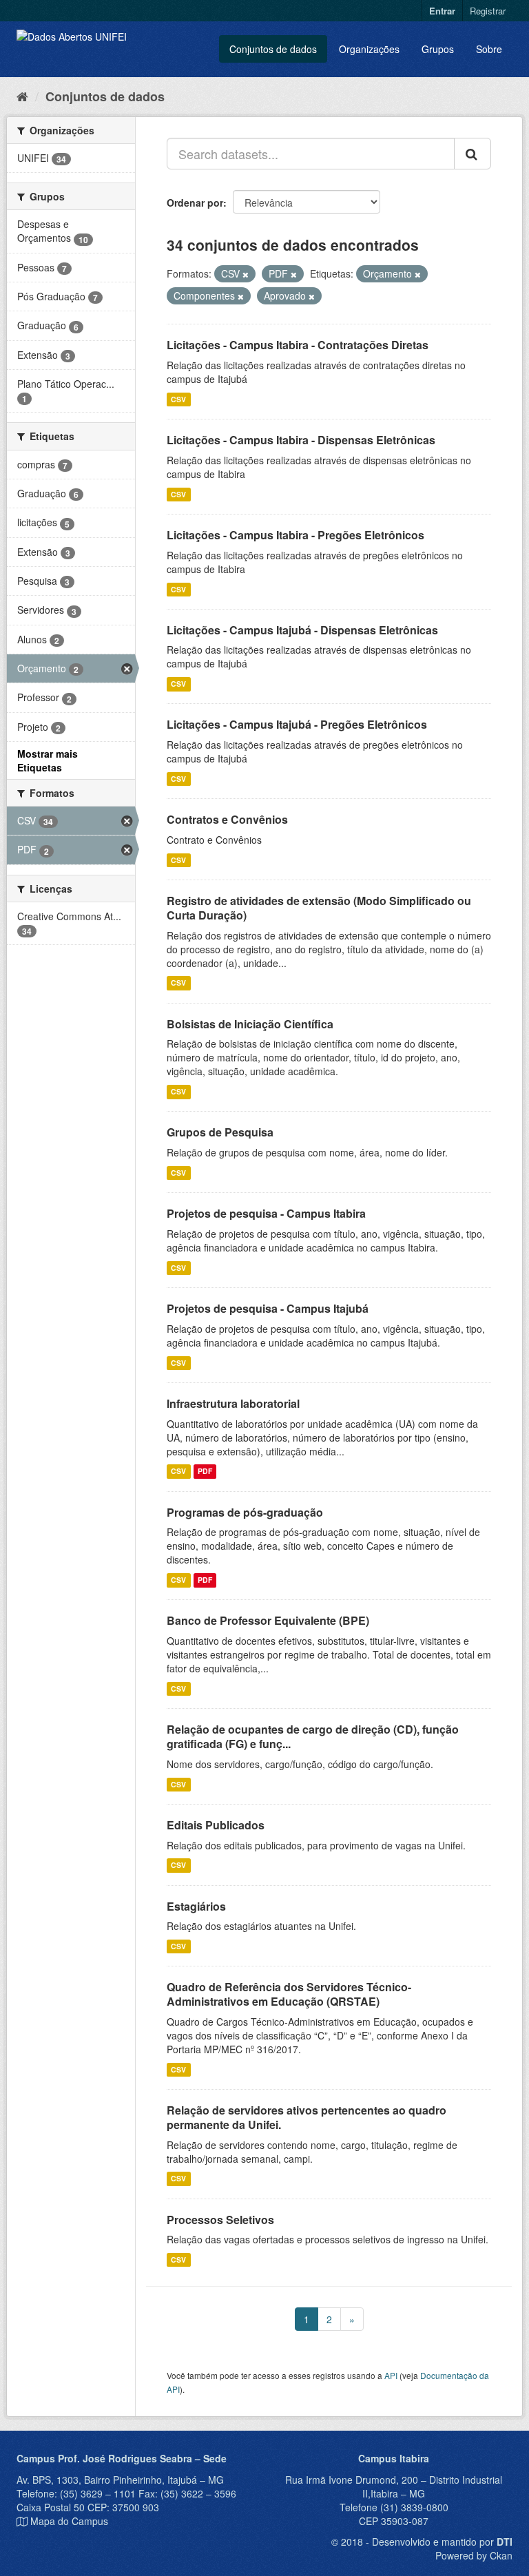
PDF (205, 1472)
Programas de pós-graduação (245, 1512)
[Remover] (246, 274)
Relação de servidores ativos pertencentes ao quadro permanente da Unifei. (307, 2117)
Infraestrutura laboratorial (233, 1403)
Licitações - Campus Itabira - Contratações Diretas (298, 345)
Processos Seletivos (220, 2220)
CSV (178, 399)
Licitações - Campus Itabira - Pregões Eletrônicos (295, 535)
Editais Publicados (216, 1825)
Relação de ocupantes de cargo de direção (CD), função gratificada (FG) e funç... (313, 1736)
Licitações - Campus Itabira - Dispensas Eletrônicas (301, 440)
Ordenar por (195, 202)
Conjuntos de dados (273, 49)
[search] (473, 154)
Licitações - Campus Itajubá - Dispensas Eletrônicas (302, 630)
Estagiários (196, 1906)
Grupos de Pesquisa (220, 1132)
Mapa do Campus (69, 2521)
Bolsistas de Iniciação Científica (250, 1024)
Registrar (488, 11)
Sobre (489, 49)
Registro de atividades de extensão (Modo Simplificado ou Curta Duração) (319, 908)
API (391, 2375)
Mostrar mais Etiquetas (48, 760)
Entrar (442, 11)
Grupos (438, 49)
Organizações (369, 49)
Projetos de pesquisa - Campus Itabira (266, 1213)
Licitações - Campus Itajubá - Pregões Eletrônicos (297, 724)
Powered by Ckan (474, 2555)
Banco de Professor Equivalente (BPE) (268, 1620)
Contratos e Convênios (227, 819)
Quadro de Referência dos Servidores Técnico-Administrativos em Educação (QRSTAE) (289, 1994)
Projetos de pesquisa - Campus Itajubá (268, 1308)
